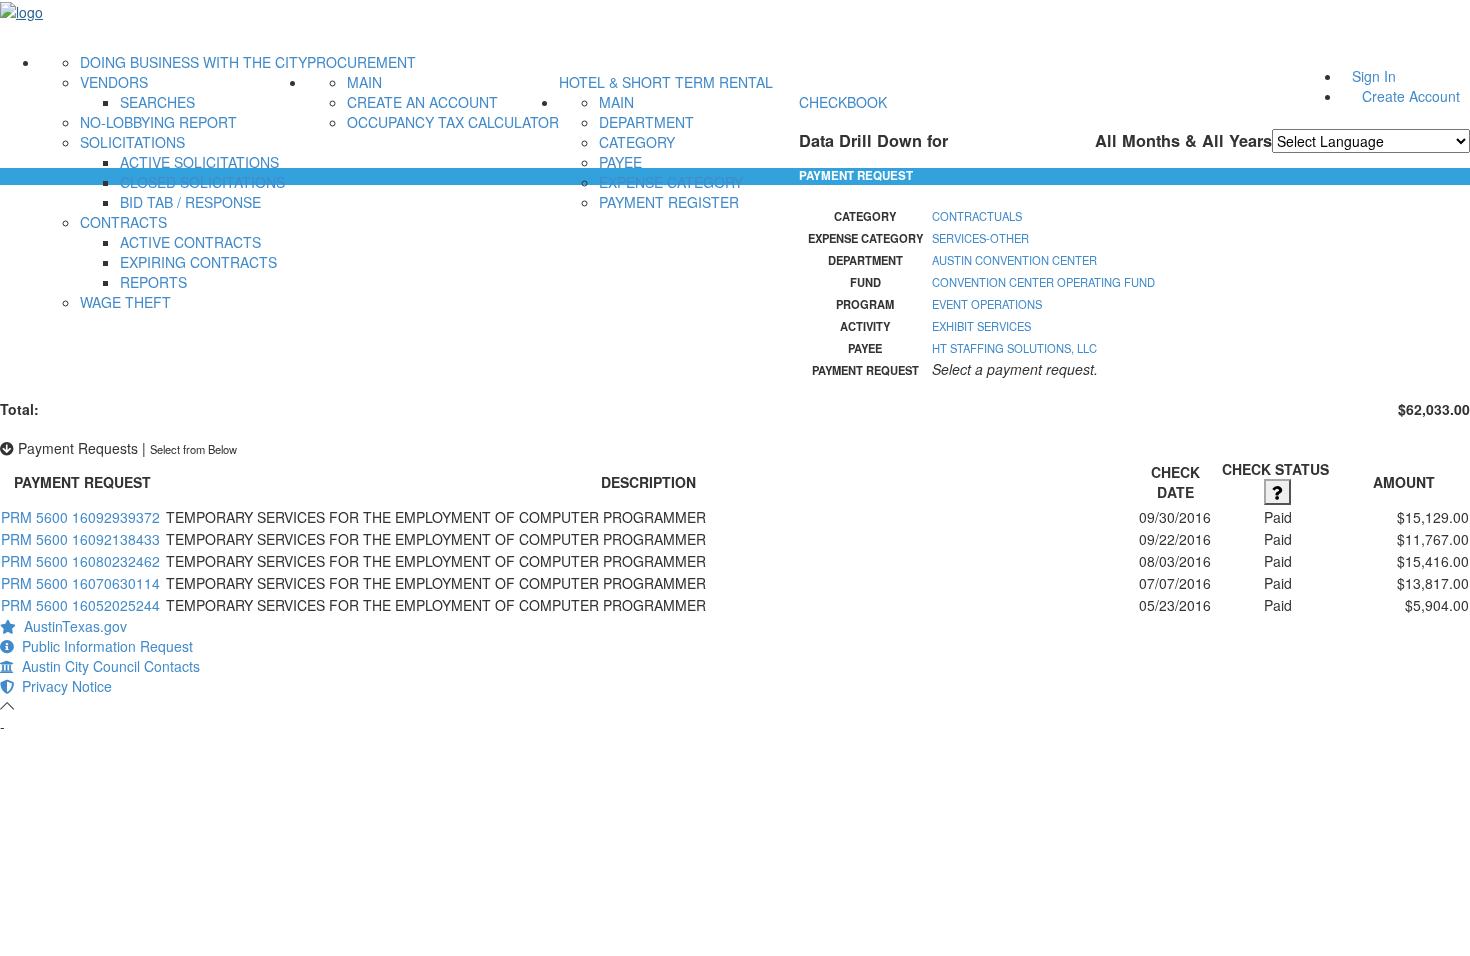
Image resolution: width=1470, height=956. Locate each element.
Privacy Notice (63, 686)
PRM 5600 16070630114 (80, 583)
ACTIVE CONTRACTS (190, 242)
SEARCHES (157, 102)
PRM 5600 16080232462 (80, 561)
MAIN (364, 82)
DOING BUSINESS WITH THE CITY (193, 62)
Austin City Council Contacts (107, 666)
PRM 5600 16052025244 (80, 605)
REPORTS (153, 282)
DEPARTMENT (646, 122)
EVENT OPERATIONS (987, 304)
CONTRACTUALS (977, 216)
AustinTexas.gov (71, 626)
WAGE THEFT (125, 302)
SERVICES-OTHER (980, 238)
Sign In (1374, 76)
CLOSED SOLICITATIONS (202, 182)
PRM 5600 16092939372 (80, 517)
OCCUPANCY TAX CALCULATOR (453, 122)
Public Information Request (103, 646)
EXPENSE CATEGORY (671, 182)
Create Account (1411, 96)
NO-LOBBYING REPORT (158, 122)
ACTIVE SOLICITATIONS (199, 162)
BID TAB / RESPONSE (190, 202)
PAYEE (620, 162)
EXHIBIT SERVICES (981, 326)
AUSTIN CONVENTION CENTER (1014, 260)
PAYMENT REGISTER (669, 202)
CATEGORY (637, 142)
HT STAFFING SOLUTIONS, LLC (1014, 348)
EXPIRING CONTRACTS (198, 262)
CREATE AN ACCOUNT (422, 102)
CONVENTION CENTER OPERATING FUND (1043, 282)
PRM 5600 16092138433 (80, 539)
